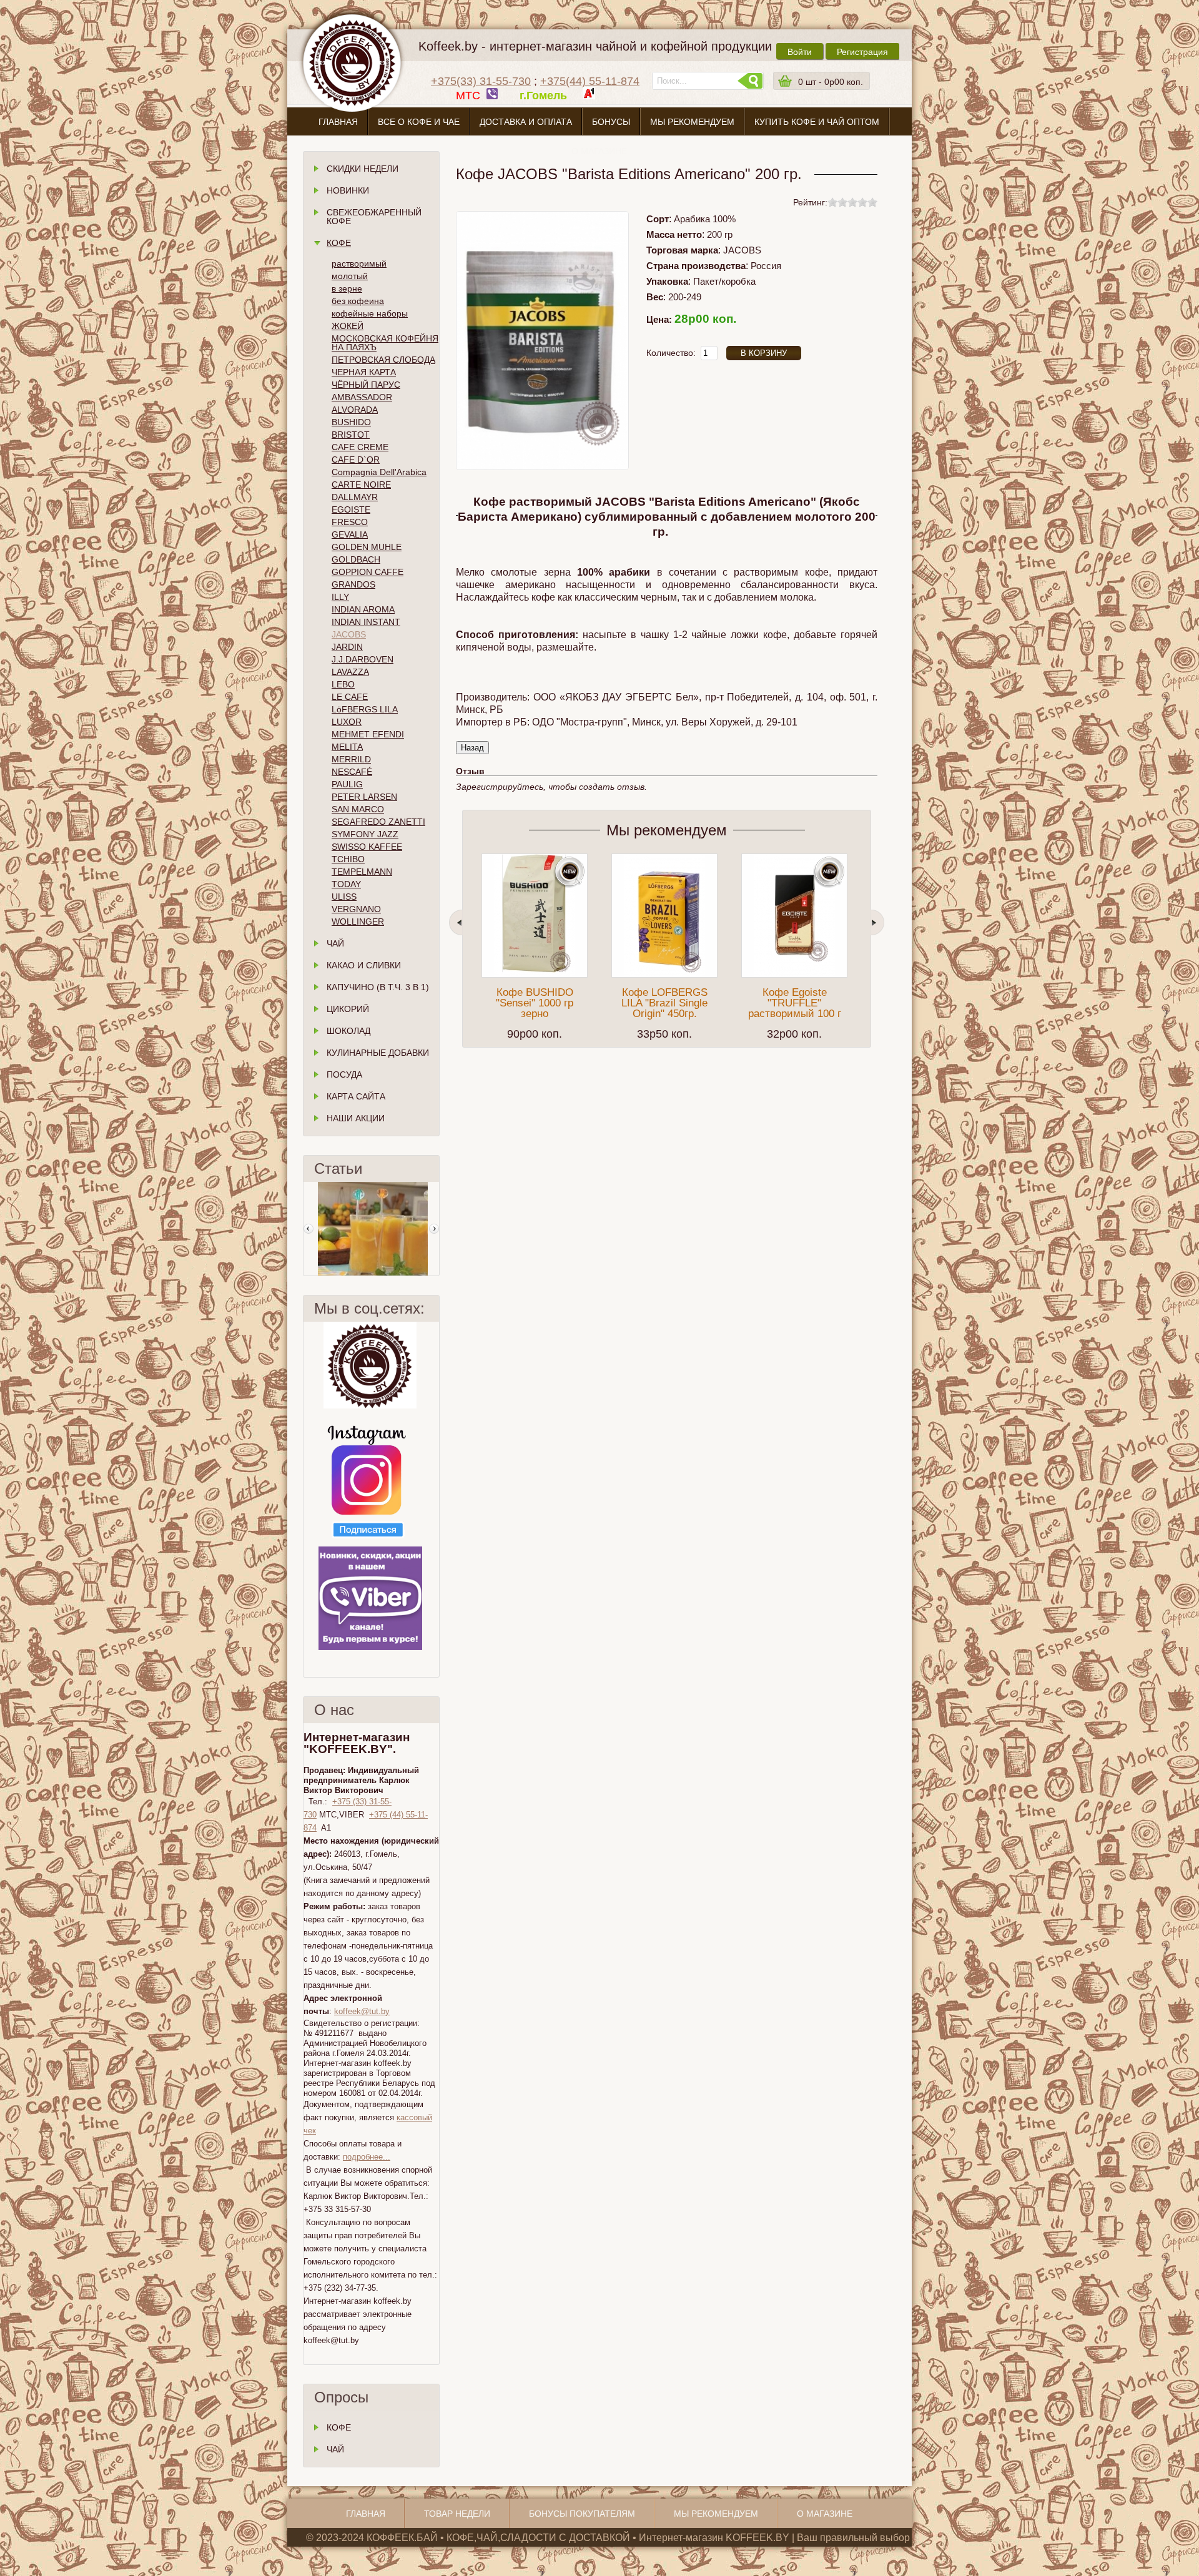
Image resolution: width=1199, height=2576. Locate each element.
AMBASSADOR (362, 397)
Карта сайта (356, 1096)
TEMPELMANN (362, 872)
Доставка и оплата (526, 122)
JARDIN (347, 647)
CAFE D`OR (356, 460)
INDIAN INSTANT (366, 622)
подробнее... (367, 2157)
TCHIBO (348, 859)
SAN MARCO (358, 809)
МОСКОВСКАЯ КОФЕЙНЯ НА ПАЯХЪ (385, 343)
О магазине (599, 151)
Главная (338, 122)
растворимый (359, 263)
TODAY (346, 884)
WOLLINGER (358, 922)
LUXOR (347, 722)
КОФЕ (339, 2427)
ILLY (340, 597)
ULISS (344, 897)
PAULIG (347, 784)
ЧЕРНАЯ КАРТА (364, 372)
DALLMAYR (355, 497)
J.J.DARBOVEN (363, 659)
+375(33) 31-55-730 (481, 81)
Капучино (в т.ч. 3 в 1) (378, 987)
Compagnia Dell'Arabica (379, 472)
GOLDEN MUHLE (367, 547)
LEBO (343, 684)
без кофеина (358, 301)
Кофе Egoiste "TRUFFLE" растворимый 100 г (795, 1003)
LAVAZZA (350, 672)
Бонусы (611, 122)
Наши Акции (356, 1118)
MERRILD (351, 759)
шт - (831, 82)
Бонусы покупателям (582, 2514)
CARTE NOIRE (361, 484)
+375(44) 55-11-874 (590, 81)
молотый (350, 276)
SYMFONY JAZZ (365, 834)
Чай (335, 943)
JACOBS (349, 634)
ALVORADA (355, 410)
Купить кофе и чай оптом (817, 122)
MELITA (347, 747)
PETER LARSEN (364, 797)
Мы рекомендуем (692, 122)
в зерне (347, 288)
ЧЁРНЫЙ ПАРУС (366, 385)
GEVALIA (350, 534)
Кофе (339, 243)
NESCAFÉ (352, 772)
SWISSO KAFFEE (367, 847)
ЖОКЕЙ (348, 326)
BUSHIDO (351, 422)
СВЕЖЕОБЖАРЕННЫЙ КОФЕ (374, 217)
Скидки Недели (363, 169)
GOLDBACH (356, 559)
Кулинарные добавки (378, 1053)
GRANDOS (353, 584)
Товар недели (457, 2514)
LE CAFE (350, 697)
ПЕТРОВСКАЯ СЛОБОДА (383, 360)
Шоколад (348, 1031)
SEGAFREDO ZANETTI (378, 822)
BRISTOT (351, 435)
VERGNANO (356, 909)
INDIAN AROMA (363, 609)
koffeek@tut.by (362, 2011)
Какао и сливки (364, 965)
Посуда (344, 1074)
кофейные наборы (370, 313)
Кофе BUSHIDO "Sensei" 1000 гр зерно (535, 1003)
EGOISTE (351, 509)
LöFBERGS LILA (365, 709)
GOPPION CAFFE (368, 572)
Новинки (348, 190)
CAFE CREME (360, 447)
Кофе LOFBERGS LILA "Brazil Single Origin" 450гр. (664, 1003)
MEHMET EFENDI (368, 734)
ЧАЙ (335, 2449)
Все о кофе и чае (419, 122)
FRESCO (350, 522)
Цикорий (348, 1009)
